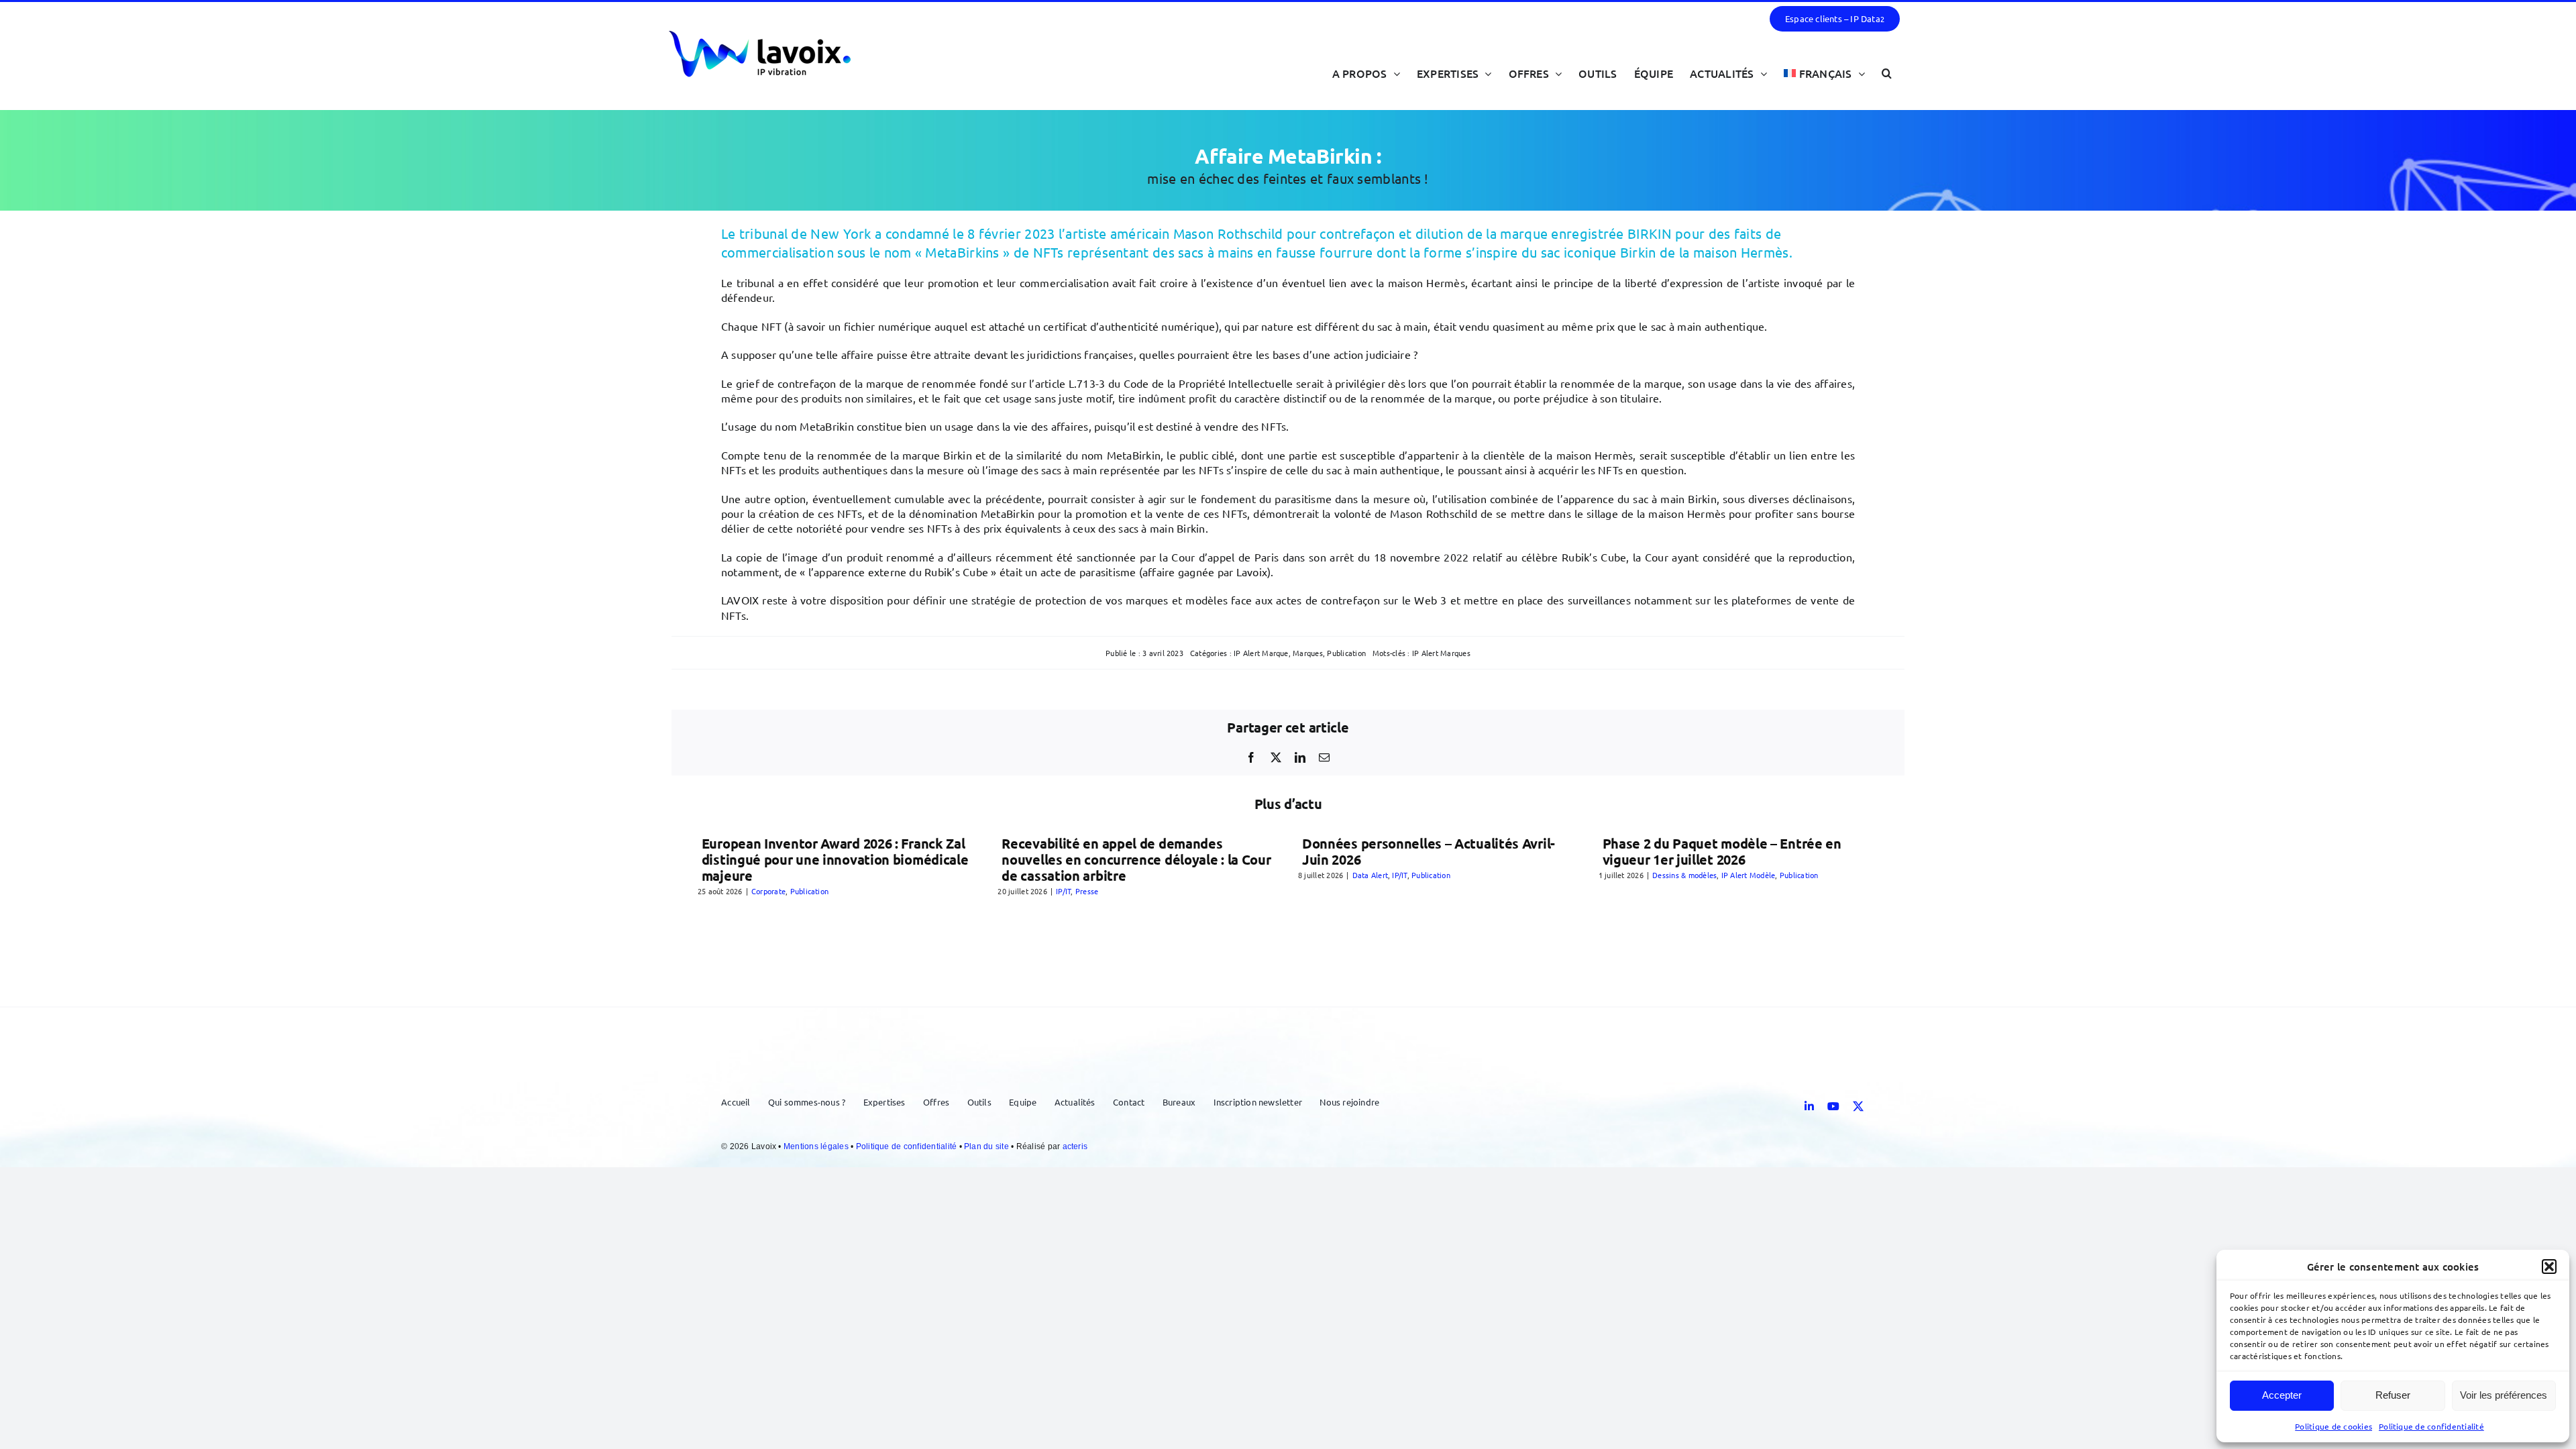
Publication (1346, 653)
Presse (1087, 891)
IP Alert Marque (1261, 653)
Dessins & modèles (1684, 875)
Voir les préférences (2504, 1395)
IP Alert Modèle (1749, 875)
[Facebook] (1251, 757)
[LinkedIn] (1300, 757)
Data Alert (1370, 875)
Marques (1308, 653)
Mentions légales (817, 1146)
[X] (1276, 757)
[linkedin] (1809, 1106)
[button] (2549, 1267)
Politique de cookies (2333, 1426)
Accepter (2282, 1395)
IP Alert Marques (1441, 653)
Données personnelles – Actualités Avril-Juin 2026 (1429, 851)
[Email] (1324, 757)
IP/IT (1063, 891)
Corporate (768, 891)
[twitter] (1858, 1106)
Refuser (2393, 1395)
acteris (1075, 1146)
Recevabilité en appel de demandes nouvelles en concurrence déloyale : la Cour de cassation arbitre (1136, 859)
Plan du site (987, 1146)
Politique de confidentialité (2431, 1426)
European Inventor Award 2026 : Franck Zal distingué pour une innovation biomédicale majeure (835, 859)
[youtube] (1833, 1106)
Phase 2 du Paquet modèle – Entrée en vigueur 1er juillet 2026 (1722, 851)
